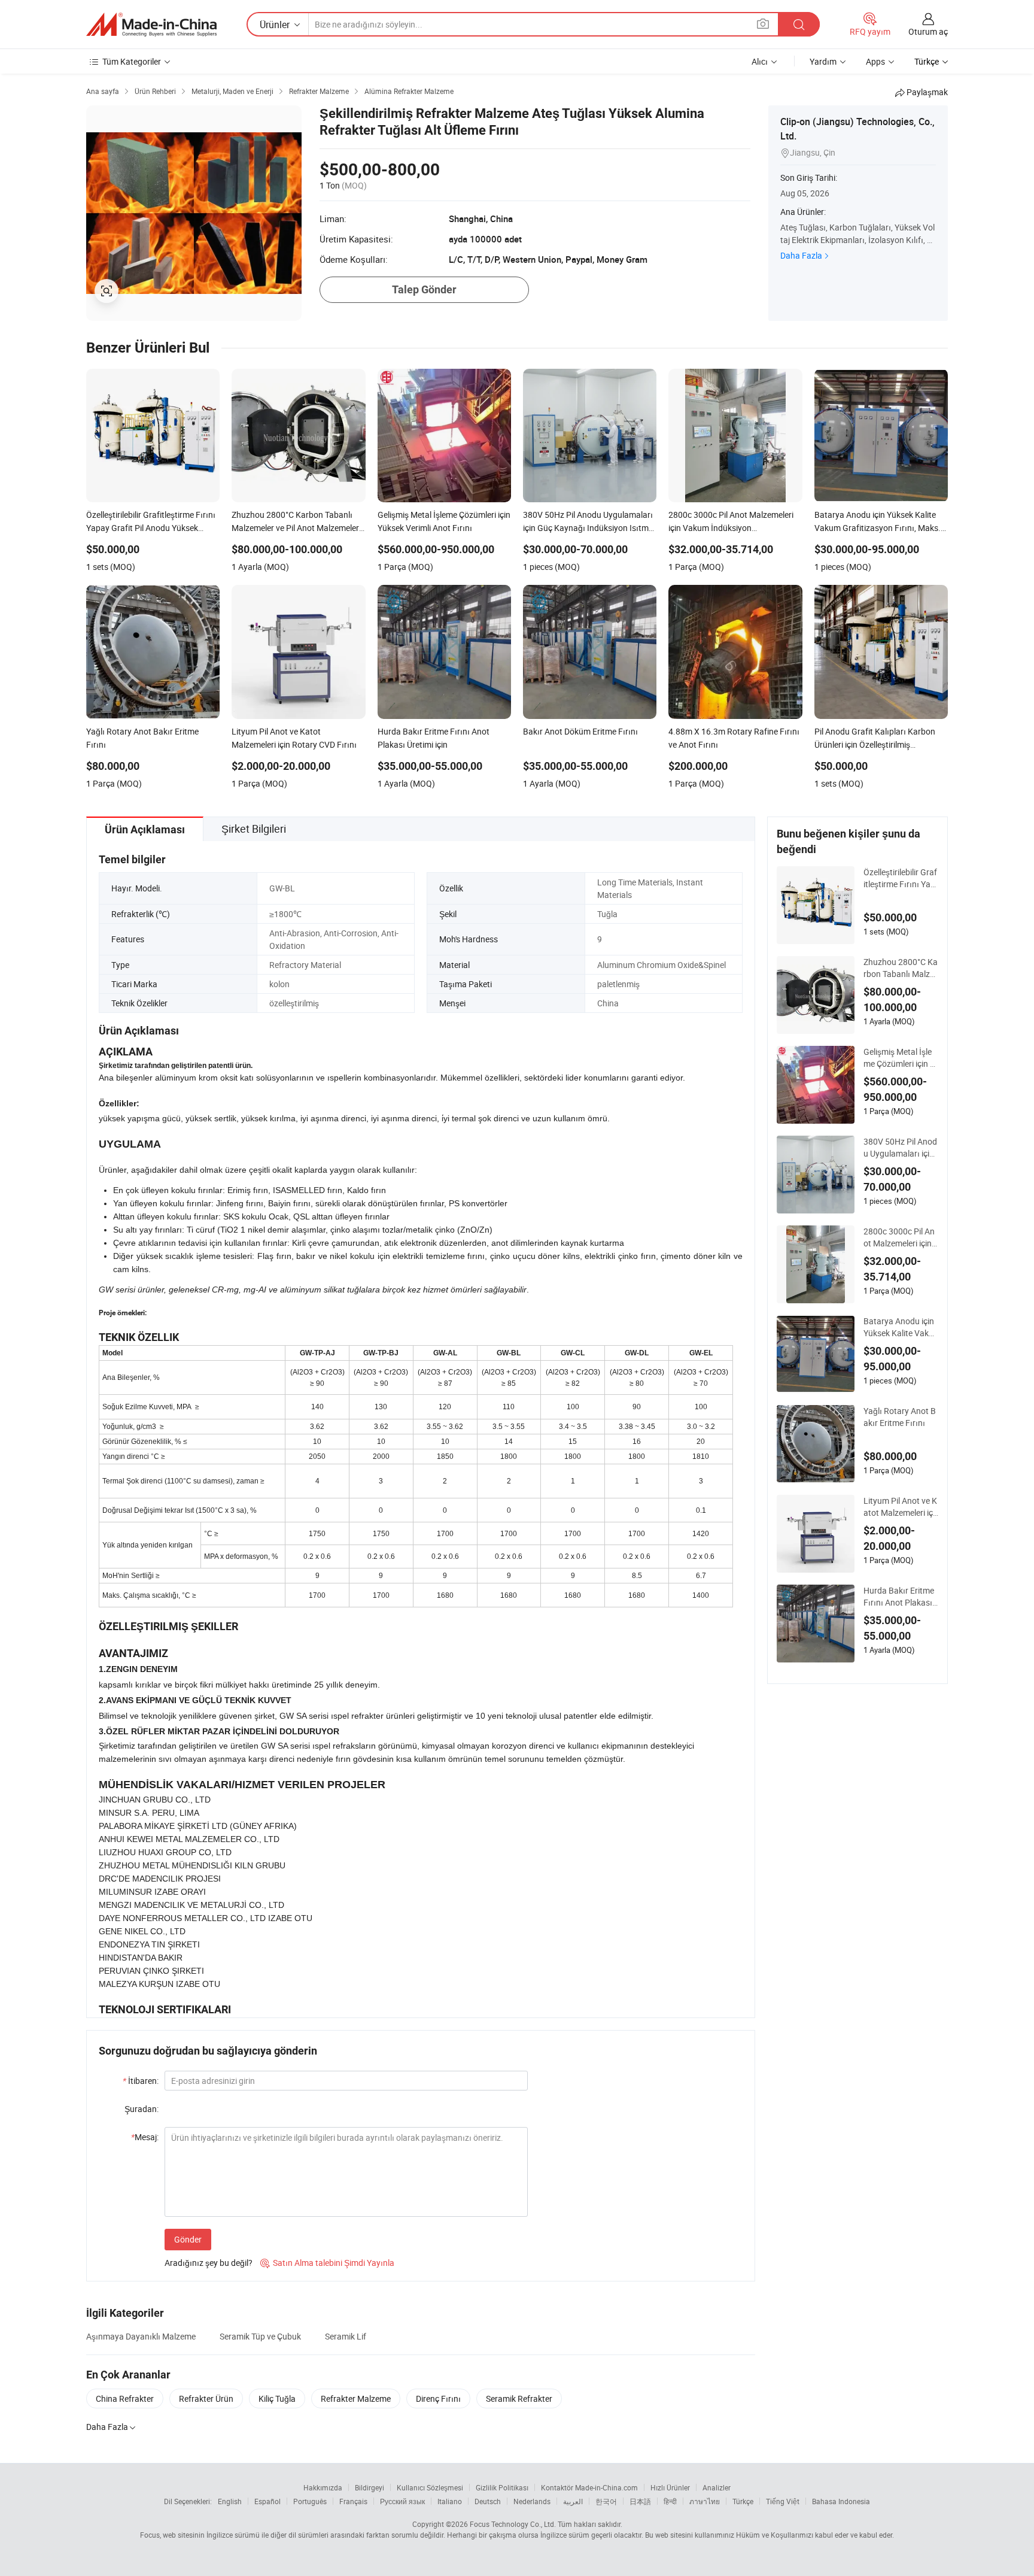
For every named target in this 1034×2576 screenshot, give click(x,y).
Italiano (450, 2501)
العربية (573, 2501)
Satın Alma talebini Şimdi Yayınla (327, 2263)
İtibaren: (141, 2081)
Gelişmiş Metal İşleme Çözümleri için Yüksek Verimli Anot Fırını (901, 1058)
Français (353, 2501)
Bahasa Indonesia (841, 2501)
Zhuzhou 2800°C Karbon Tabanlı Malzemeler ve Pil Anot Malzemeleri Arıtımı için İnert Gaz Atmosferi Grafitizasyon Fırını (901, 968)
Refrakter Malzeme (356, 2398)
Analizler (717, 2487)
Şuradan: (142, 2109)
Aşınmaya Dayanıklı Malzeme (141, 2336)
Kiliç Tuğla (277, 2398)
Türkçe (743, 2501)
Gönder (188, 2239)
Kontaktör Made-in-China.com (589, 2487)
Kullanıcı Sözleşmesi (430, 2487)
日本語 (640, 2501)
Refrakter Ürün (206, 2398)
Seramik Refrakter (519, 2398)
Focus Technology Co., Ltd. (513, 2524)
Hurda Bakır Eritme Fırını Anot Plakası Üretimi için (899, 1597)
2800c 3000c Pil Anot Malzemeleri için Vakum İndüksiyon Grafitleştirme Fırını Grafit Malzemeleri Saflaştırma (901, 1237)
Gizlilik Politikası (502, 2487)
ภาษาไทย (705, 2501)
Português (310, 2501)
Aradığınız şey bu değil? (209, 2263)
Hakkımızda (323, 2487)
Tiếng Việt (783, 2501)
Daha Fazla (801, 255)
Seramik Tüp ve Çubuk (260, 2336)
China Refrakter (125, 2398)
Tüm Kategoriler (132, 61)
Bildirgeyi (369, 2487)
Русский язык (402, 2501)
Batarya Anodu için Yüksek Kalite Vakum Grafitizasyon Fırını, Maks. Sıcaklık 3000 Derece (900, 1327)
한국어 (606, 2501)
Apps (875, 61)
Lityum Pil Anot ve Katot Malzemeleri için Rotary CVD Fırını (900, 1507)
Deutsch (488, 2501)
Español (267, 2501)
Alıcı (760, 61)
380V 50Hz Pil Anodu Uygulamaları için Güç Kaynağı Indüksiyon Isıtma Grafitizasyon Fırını (901, 1148)
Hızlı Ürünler (670, 2487)
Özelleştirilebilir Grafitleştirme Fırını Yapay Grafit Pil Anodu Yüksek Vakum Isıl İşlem (900, 878)
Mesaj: (145, 2137)
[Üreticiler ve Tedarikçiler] (151, 25)
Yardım (823, 61)
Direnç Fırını (438, 2398)
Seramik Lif (346, 2336)
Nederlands (532, 2501)
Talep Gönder (424, 289)
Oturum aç (928, 31)
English (230, 2501)
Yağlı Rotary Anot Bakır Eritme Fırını (900, 1417)
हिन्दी (670, 2501)
